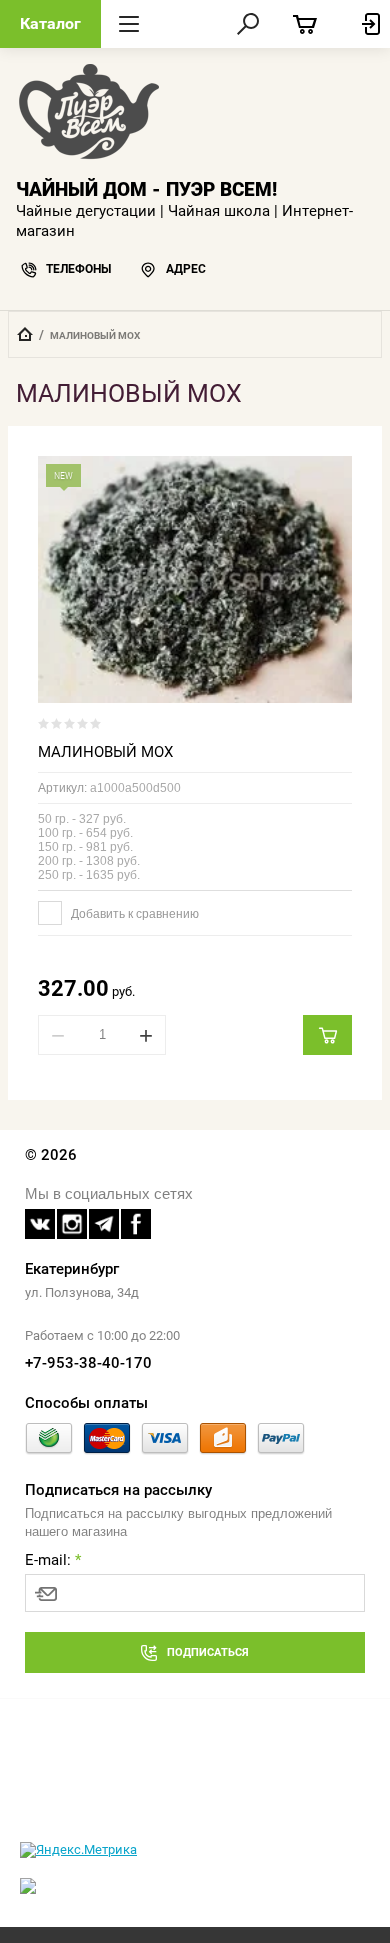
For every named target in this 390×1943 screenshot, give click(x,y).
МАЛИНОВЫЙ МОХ (105, 752)
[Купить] (327, 1035)
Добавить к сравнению (133, 914)
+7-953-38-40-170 (88, 1363)
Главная (25, 334)
